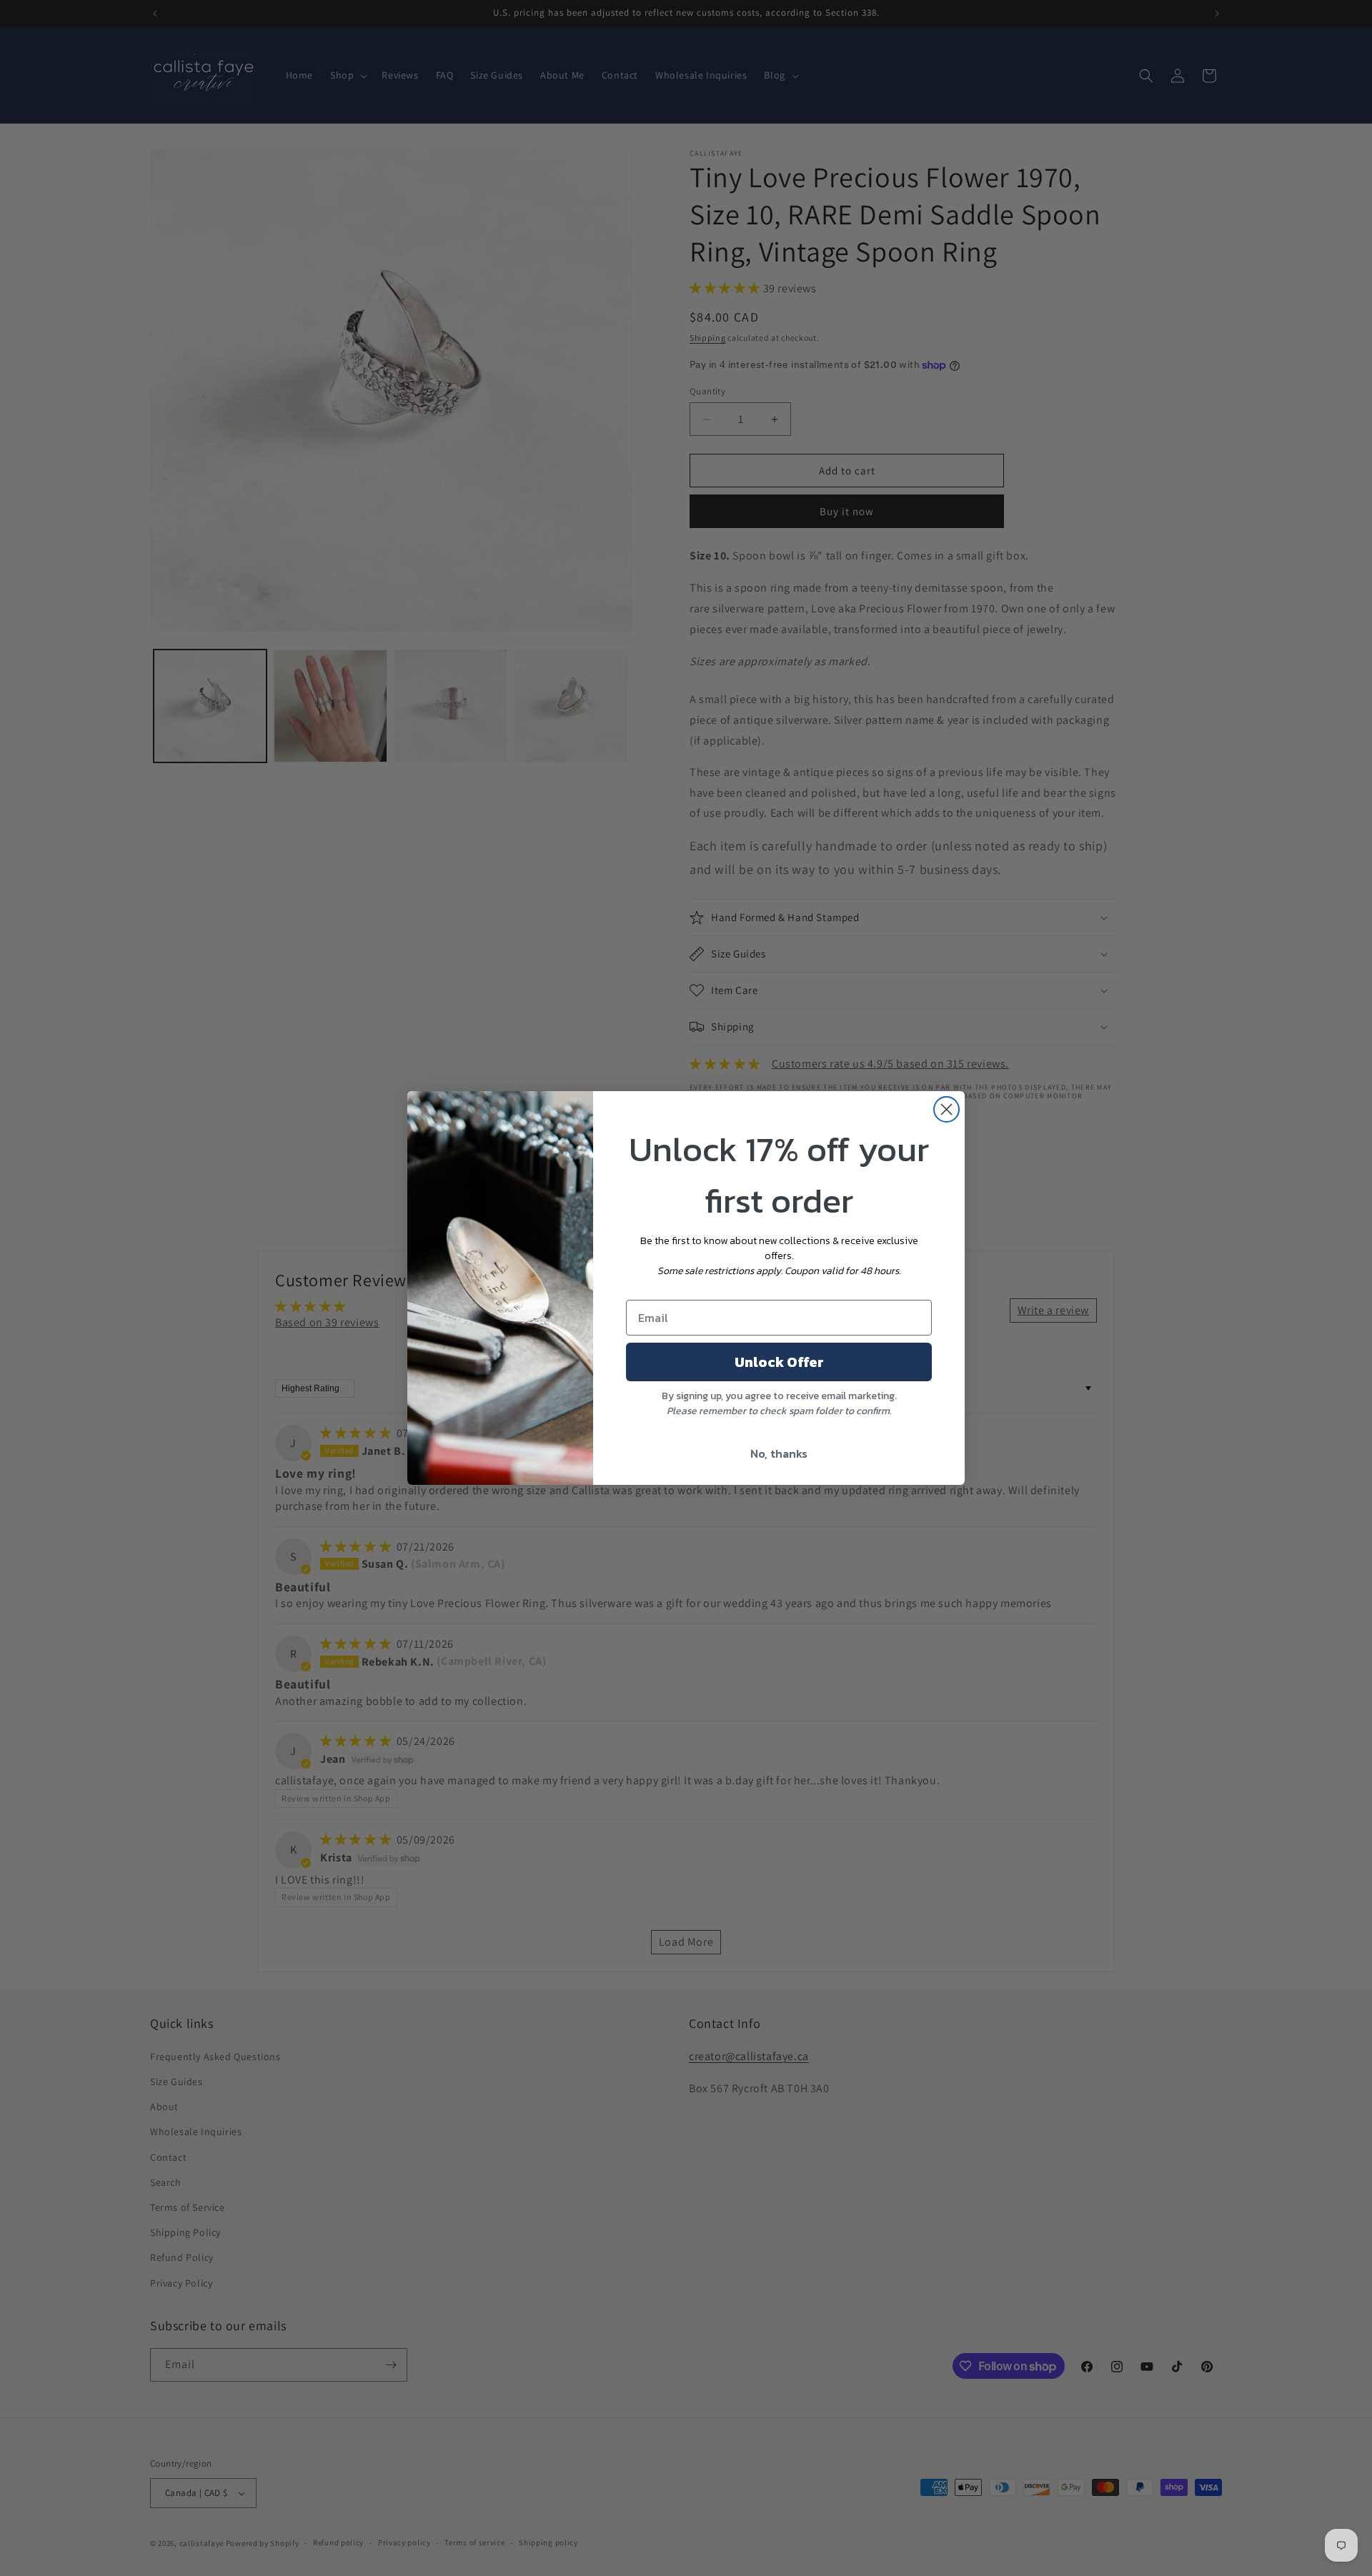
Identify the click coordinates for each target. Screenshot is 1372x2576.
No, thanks (779, 1453)
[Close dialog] (946, 1109)
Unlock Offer (779, 1362)
